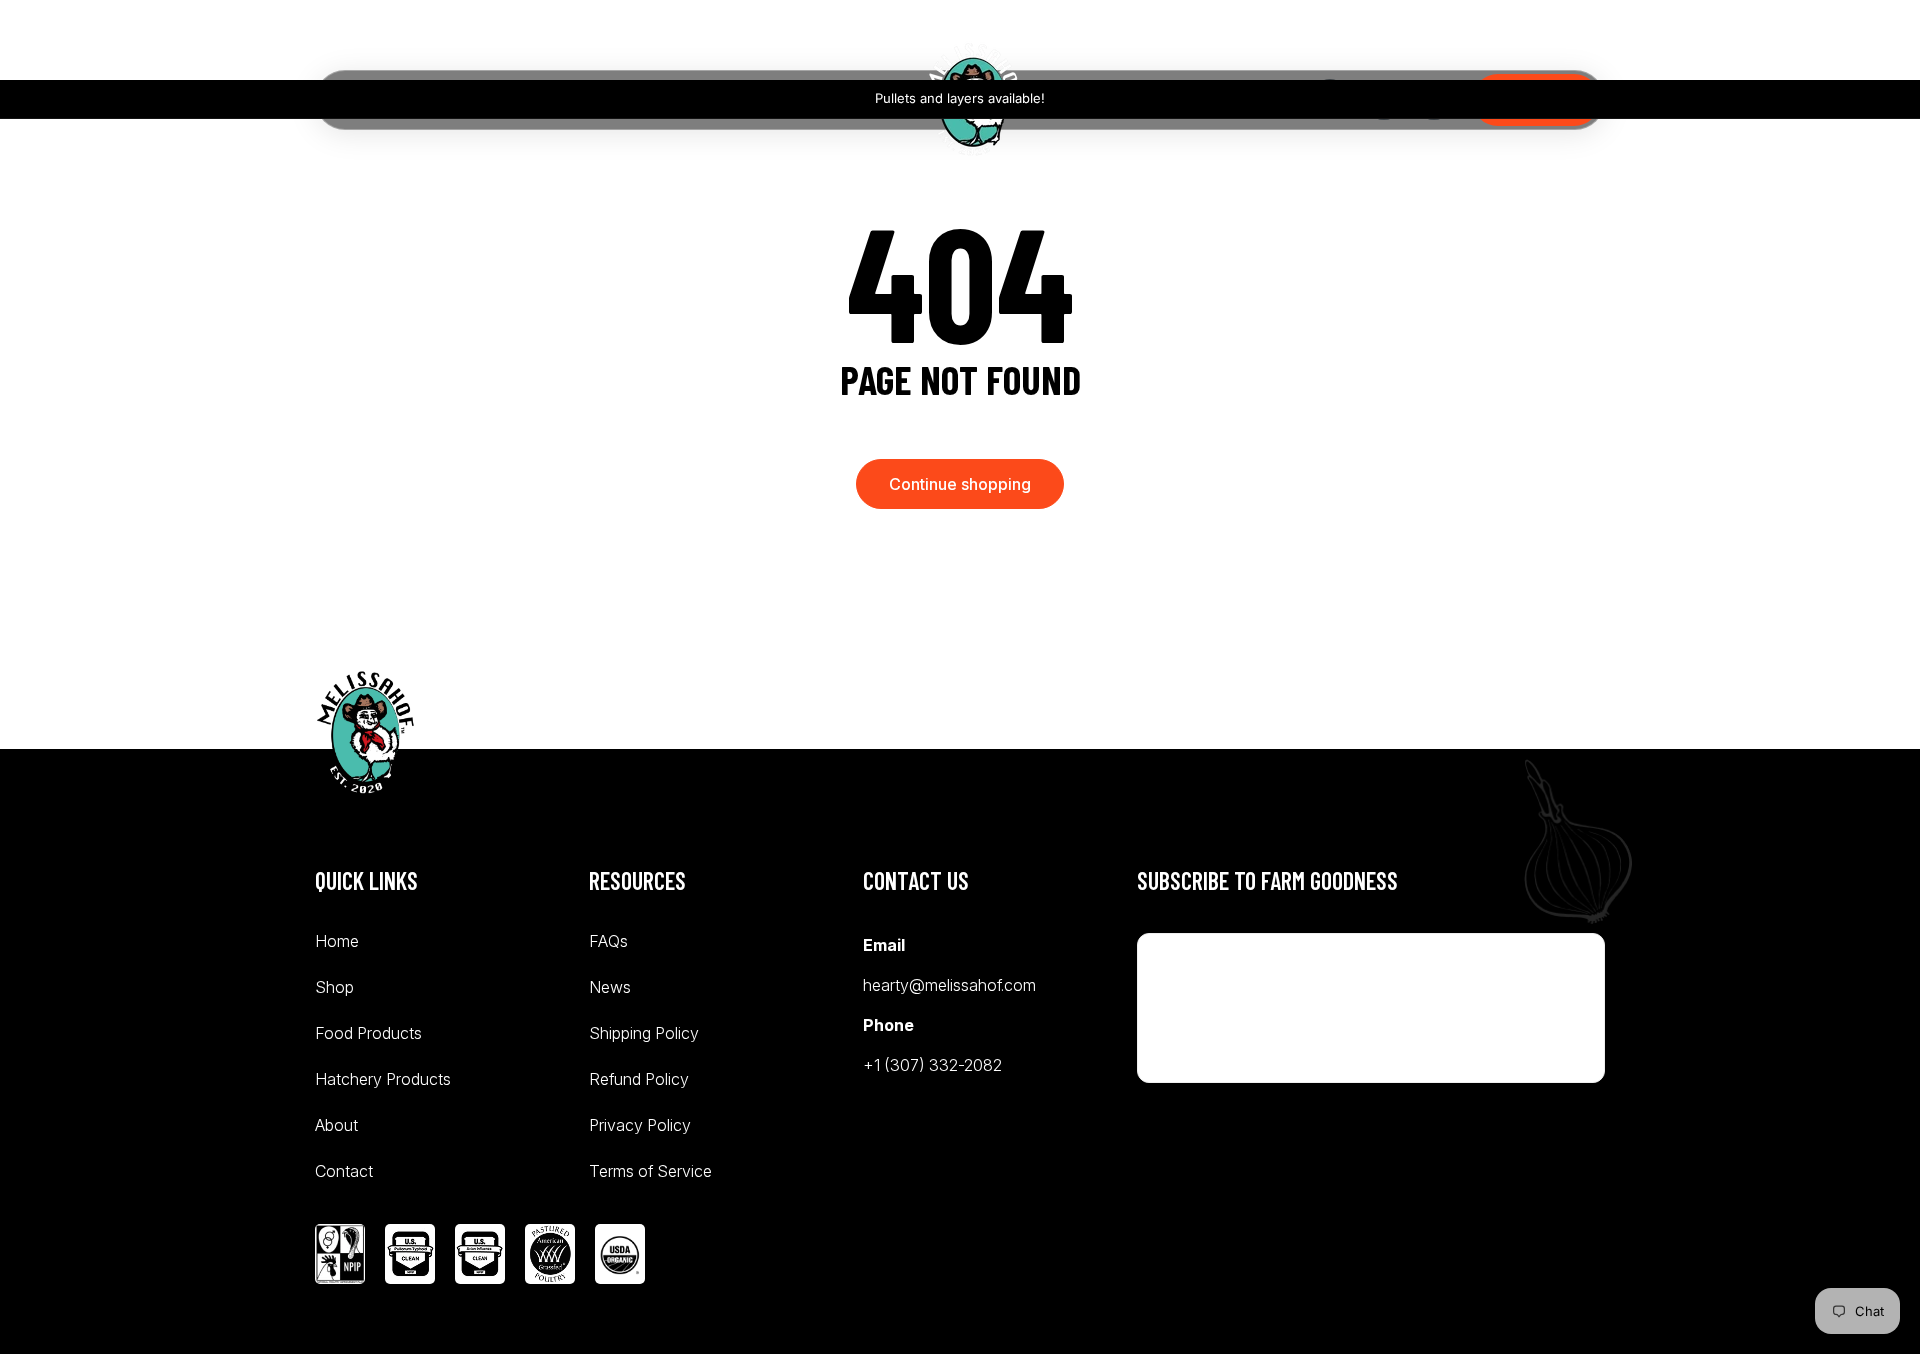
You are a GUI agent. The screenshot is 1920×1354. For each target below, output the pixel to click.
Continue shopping (960, 484)
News (610, 987)
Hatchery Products (383, 1079)
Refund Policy (639, 1079)
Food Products (368, 1033)
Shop (334, 987)
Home (337, 942)
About (336, 1125)
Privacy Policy (640, 1125)
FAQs (608, 942)
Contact (344, 1171)
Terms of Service (650, 1171)
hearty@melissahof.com (949, 985)
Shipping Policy (644, 1033)
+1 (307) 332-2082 (932, 1065)
